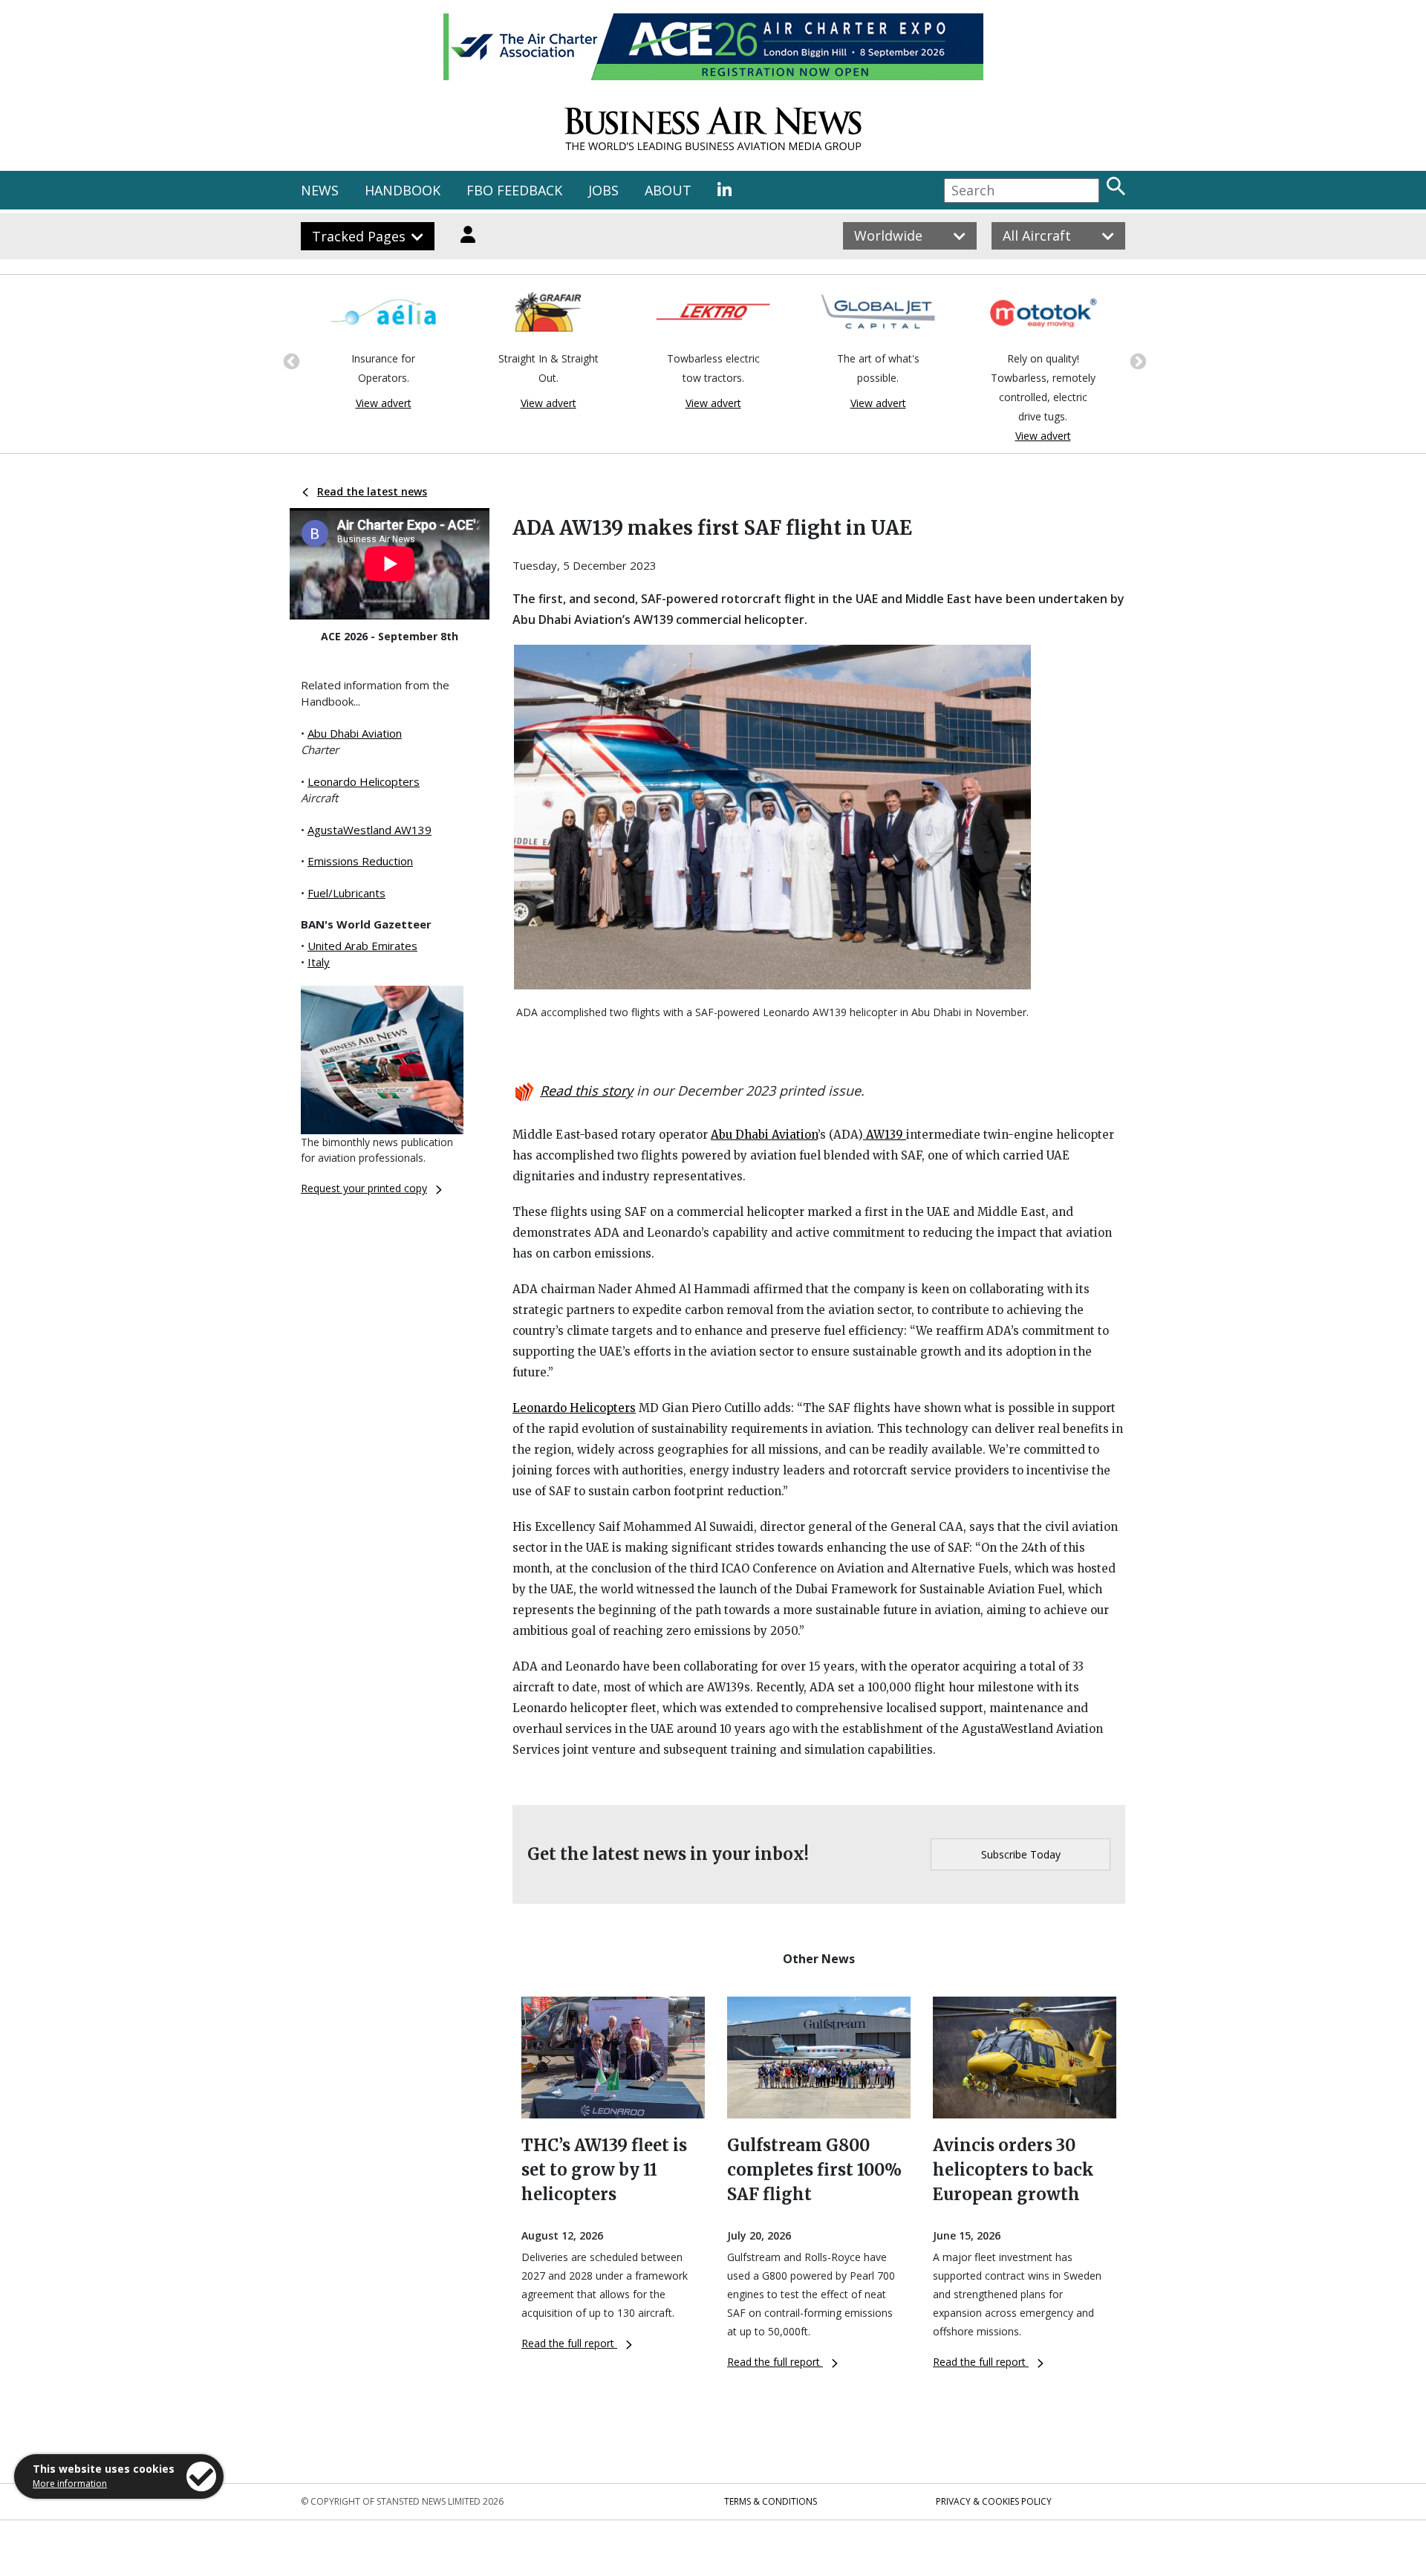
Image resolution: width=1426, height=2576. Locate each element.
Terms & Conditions (771, 2501)
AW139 (885, 1135)
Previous (290, 360)
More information (70, 2484)
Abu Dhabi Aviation (355, 733)
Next (1136, 360)
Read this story (586, 1090)
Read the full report (569, 2343)
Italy (319, 962)
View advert (384, 403)
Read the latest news (372, 491)
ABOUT (668, 190)
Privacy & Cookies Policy (994, 2501)
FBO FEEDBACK (514, 190)
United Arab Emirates (362, 946)
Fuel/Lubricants (346, 893)
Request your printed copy (364, 1188)
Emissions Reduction (360, 861)
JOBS (603, 190)
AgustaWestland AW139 (369, 830)
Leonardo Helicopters (364, 781)
